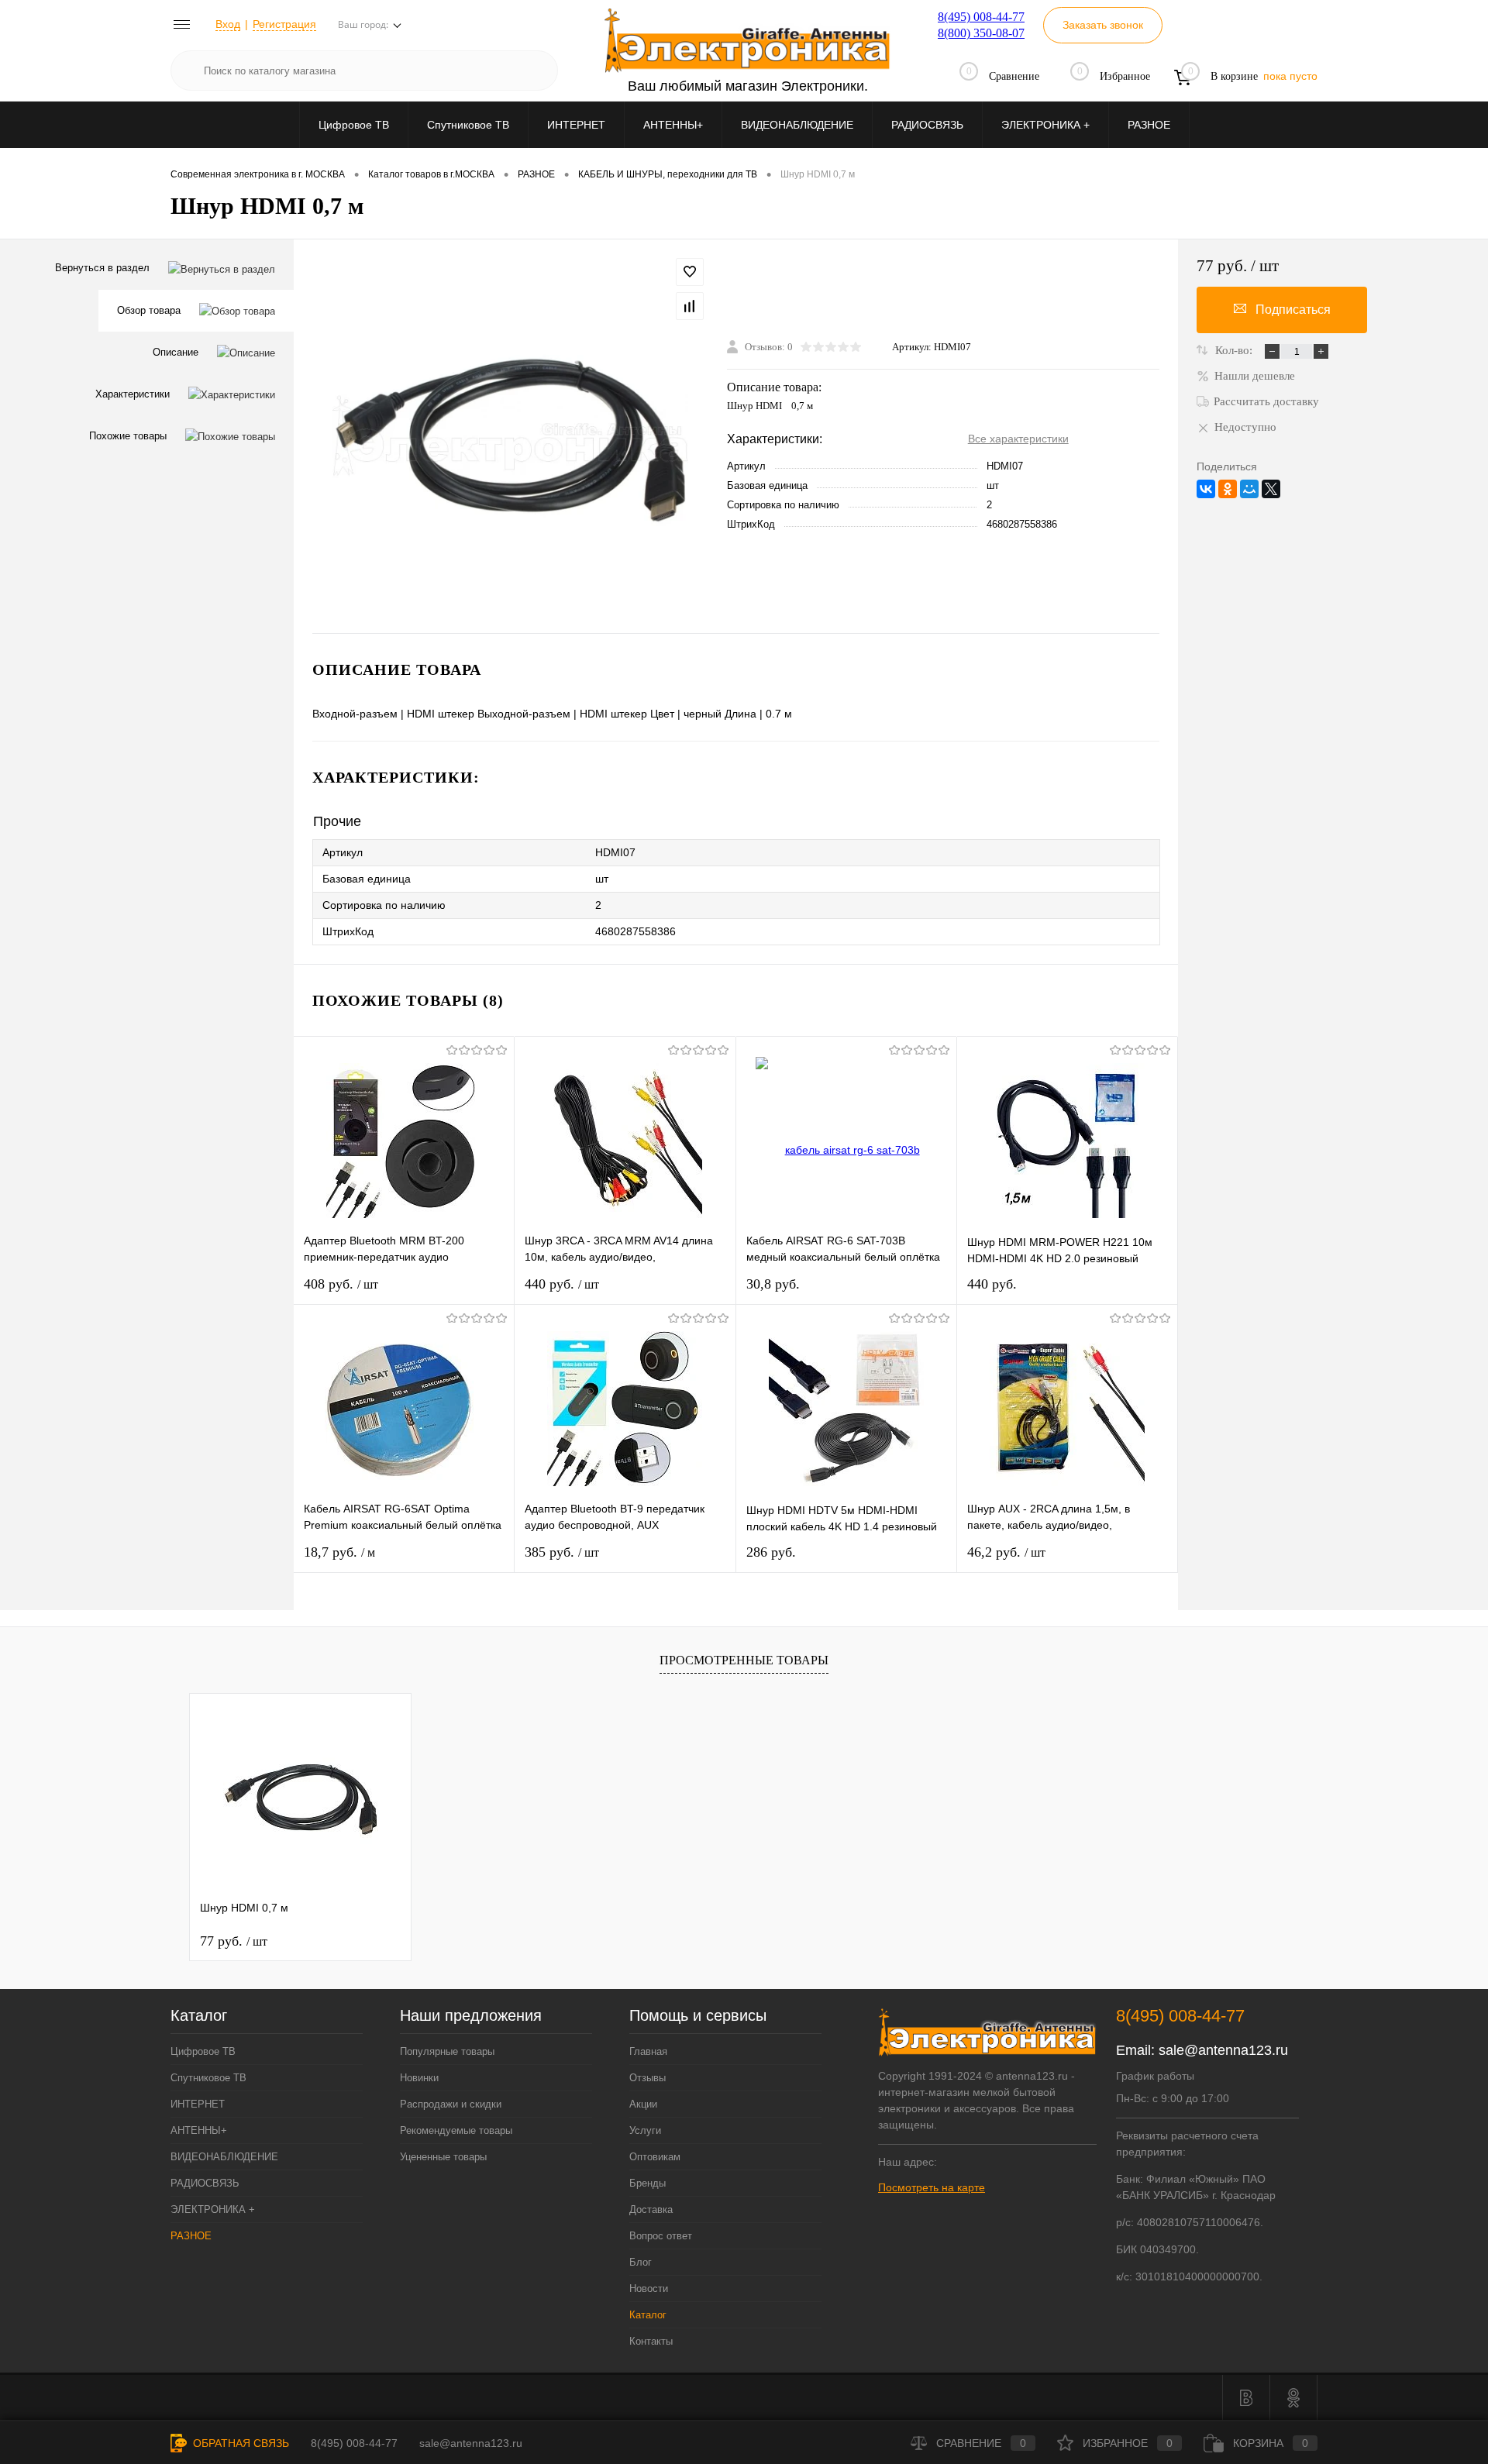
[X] (1271, 489)
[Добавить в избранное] (690, 272)
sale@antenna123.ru (1223, 2050)
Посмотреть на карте (932, 2187)
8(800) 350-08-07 (981, 33)
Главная (648, 2051)
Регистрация (284, 24)
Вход (228, 24)
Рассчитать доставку (1266, 401)
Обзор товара (149, 310)
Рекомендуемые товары (456, 2130)
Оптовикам (655, 2157)
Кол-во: (1235, 350)
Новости (649, 2288)
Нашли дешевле (1255, 376)
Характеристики (133, 394)
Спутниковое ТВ (468, 125)
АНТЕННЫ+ (673, 125)
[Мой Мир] (1249, 489)
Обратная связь (239, 2443)
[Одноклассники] (1228, 489)
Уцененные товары (443, 2157)
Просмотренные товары (744, 1660)
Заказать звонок (1103, 25)
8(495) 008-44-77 (981, 17)
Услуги (645, 2130)
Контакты (651, 2341)
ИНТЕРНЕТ (576, 125)
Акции (643, 2104)
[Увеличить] (510, 436)
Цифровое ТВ (354, 125)
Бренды (648, 2183)
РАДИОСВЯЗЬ (927, 125)
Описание (176, 352)
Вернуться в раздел (102, 268)
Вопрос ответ (661, 2236)
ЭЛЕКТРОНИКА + (1045, 125)
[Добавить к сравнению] (690, 306)
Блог (641, 2262)
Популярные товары (447, 2051)
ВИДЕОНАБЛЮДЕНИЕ (797, 125)
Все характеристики (1018, 439)
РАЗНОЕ (1149, 125)
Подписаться (1293, 310)
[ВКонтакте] (1206, 489)
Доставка (651, 2209)
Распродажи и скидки (451, 2104)
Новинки (419, 2078)
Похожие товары (128, 436)
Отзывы (648, 2078)
